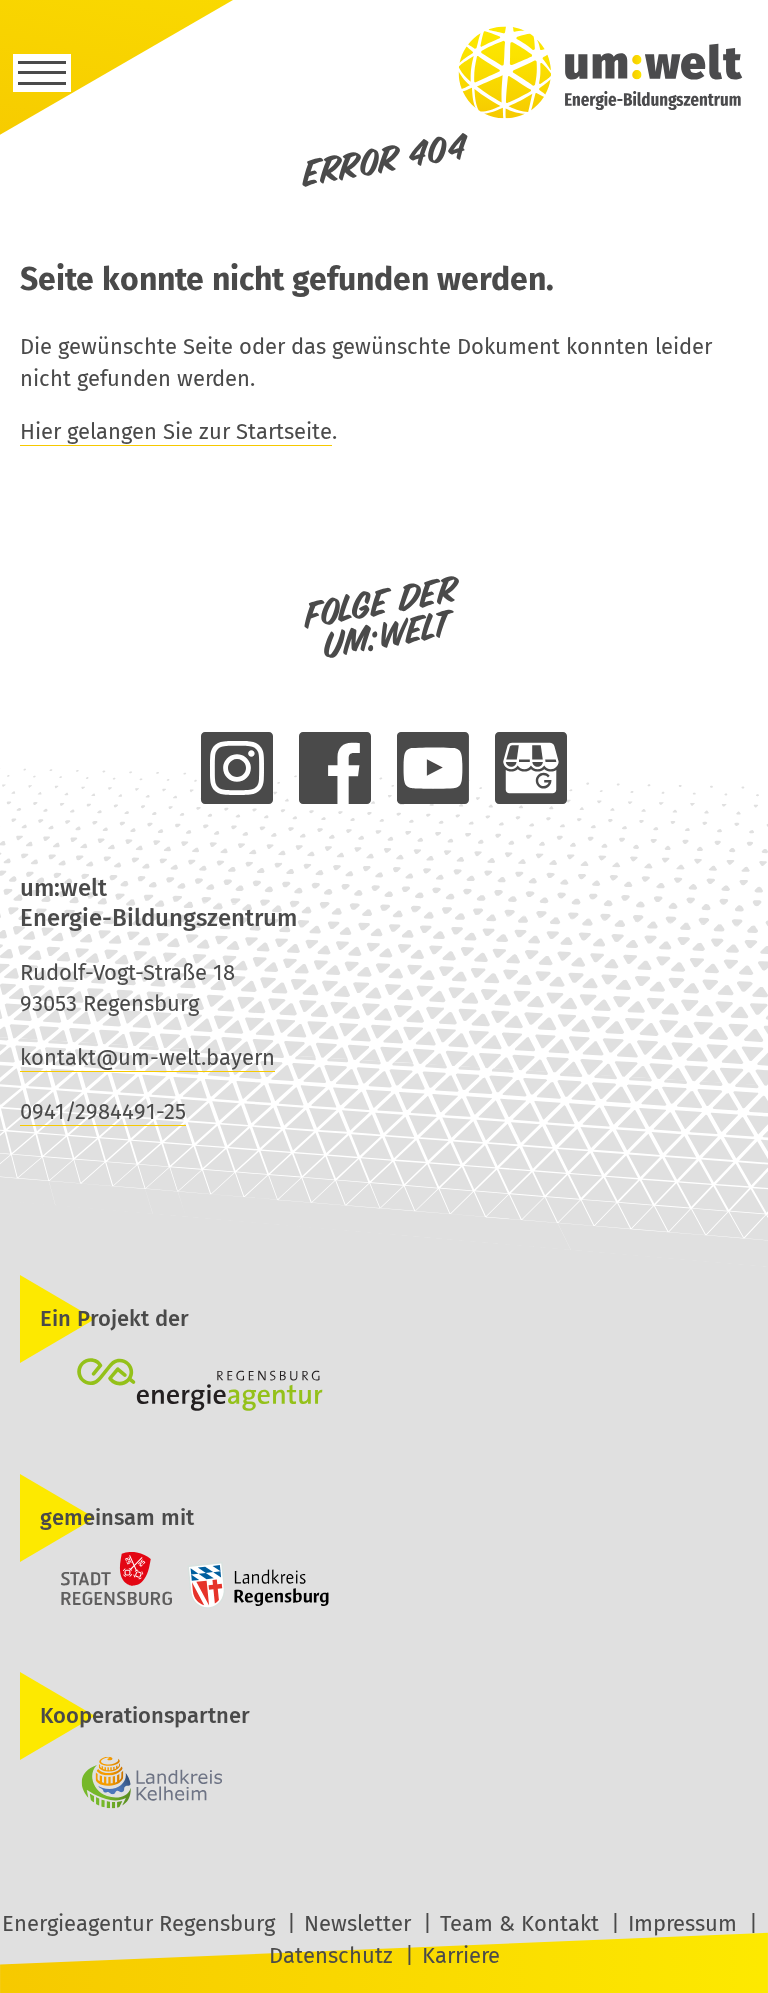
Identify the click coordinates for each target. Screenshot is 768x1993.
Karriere (461, 1955)
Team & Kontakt (519, 1923)
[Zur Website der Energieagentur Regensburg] (384, 1387)
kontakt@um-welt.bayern (147, 1057)
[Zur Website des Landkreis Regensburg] (254, 1602)
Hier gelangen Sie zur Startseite (176, 431)
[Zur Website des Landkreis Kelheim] (384, 1784)
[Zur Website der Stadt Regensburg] (99, 1602)
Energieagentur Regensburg (138, 1923)
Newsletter (357, 1923)
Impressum (682, 1923)
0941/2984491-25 (103, 1111)
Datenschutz (331, 1955)
